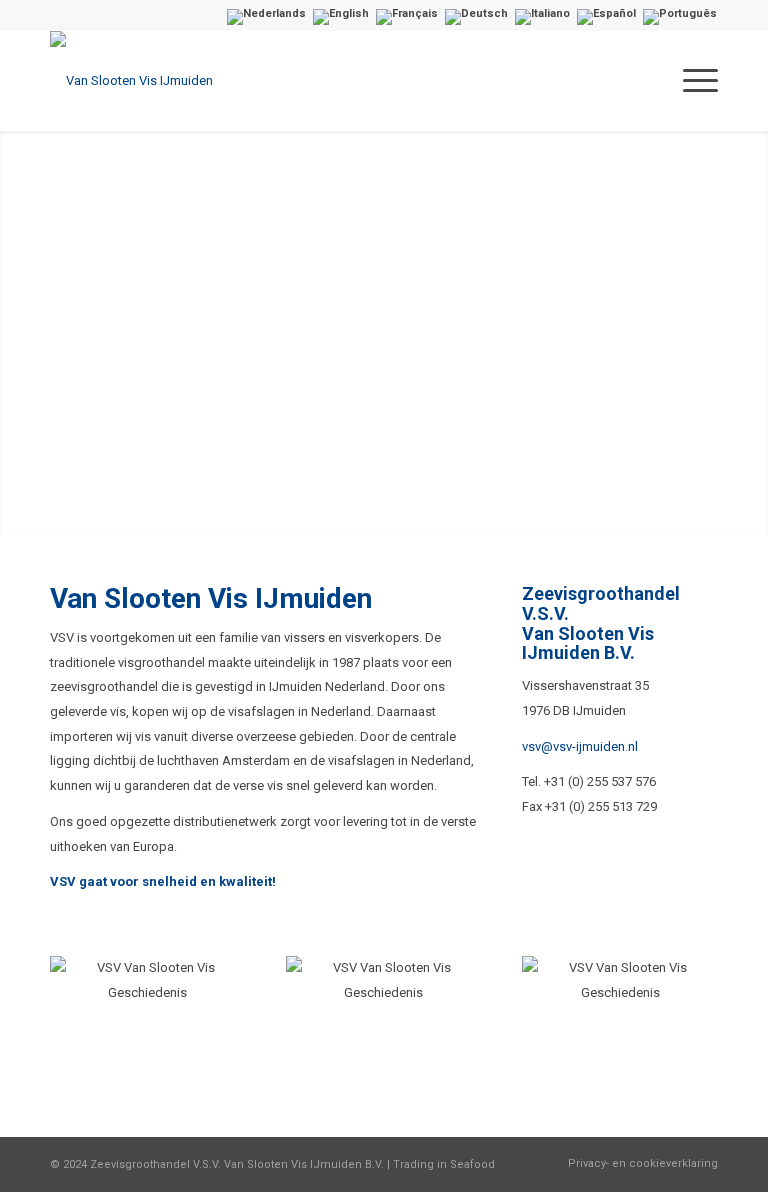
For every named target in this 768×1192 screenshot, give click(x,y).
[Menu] (695, 81)
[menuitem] (695, 81)
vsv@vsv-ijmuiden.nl (580, 746)
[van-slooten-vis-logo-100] (131, 81)
